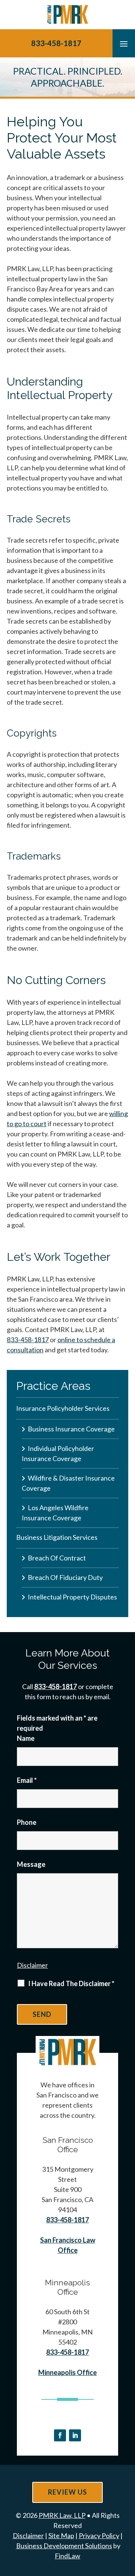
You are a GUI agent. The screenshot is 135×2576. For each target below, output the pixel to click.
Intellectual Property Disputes (72, 1597)
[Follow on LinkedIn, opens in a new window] (75, 2435)
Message (31, 1864)
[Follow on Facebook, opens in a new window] (60, 2435)
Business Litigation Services (57, 1537)
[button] (124, 44)
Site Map (61, 2535)
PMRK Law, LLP (62, 2515)
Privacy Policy (99, 2535)
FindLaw (67, 2556)
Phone (27, 1822)
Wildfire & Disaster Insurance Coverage (68, 1483)
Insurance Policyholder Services (63, 1408)
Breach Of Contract (57, 1558)
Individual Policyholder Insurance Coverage (58, 1453)
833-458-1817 (56, 43)
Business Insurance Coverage (71, 1429)
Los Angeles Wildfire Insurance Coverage (55, 1513)
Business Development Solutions (64, 2546)
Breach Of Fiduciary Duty (65, 1577)
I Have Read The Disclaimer (71, 1983)
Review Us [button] (67, 2492)
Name (26, 1738)
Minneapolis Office (67, 2372)
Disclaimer (32, 1965)
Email (27, 1780)
